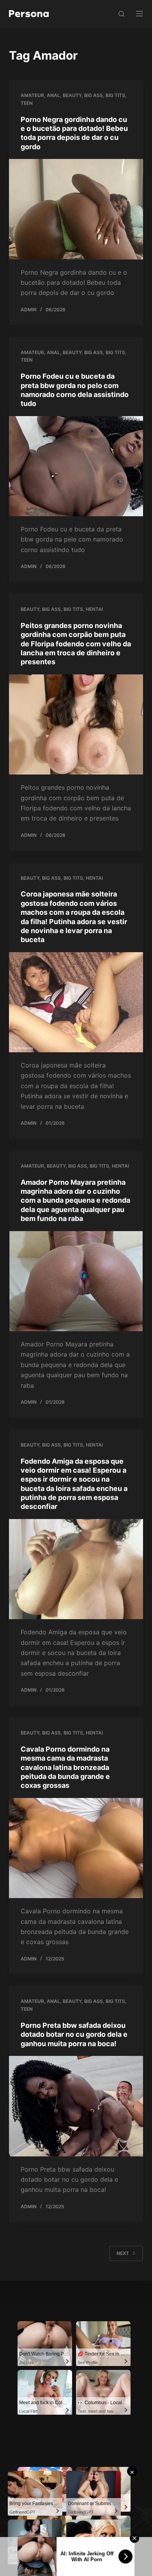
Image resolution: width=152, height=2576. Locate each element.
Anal (53, 95)
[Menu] (140, 14)
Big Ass (94, 95)
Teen (27, 103)
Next (123, 2253)
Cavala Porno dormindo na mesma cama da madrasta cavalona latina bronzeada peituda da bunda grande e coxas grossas (65, 1767)
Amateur (32, 95)
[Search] (121, 14)
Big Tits (115, 95)
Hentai (94, 609)
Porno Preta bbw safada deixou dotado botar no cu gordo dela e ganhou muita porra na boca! (74, 2034)
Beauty (72, 95)
